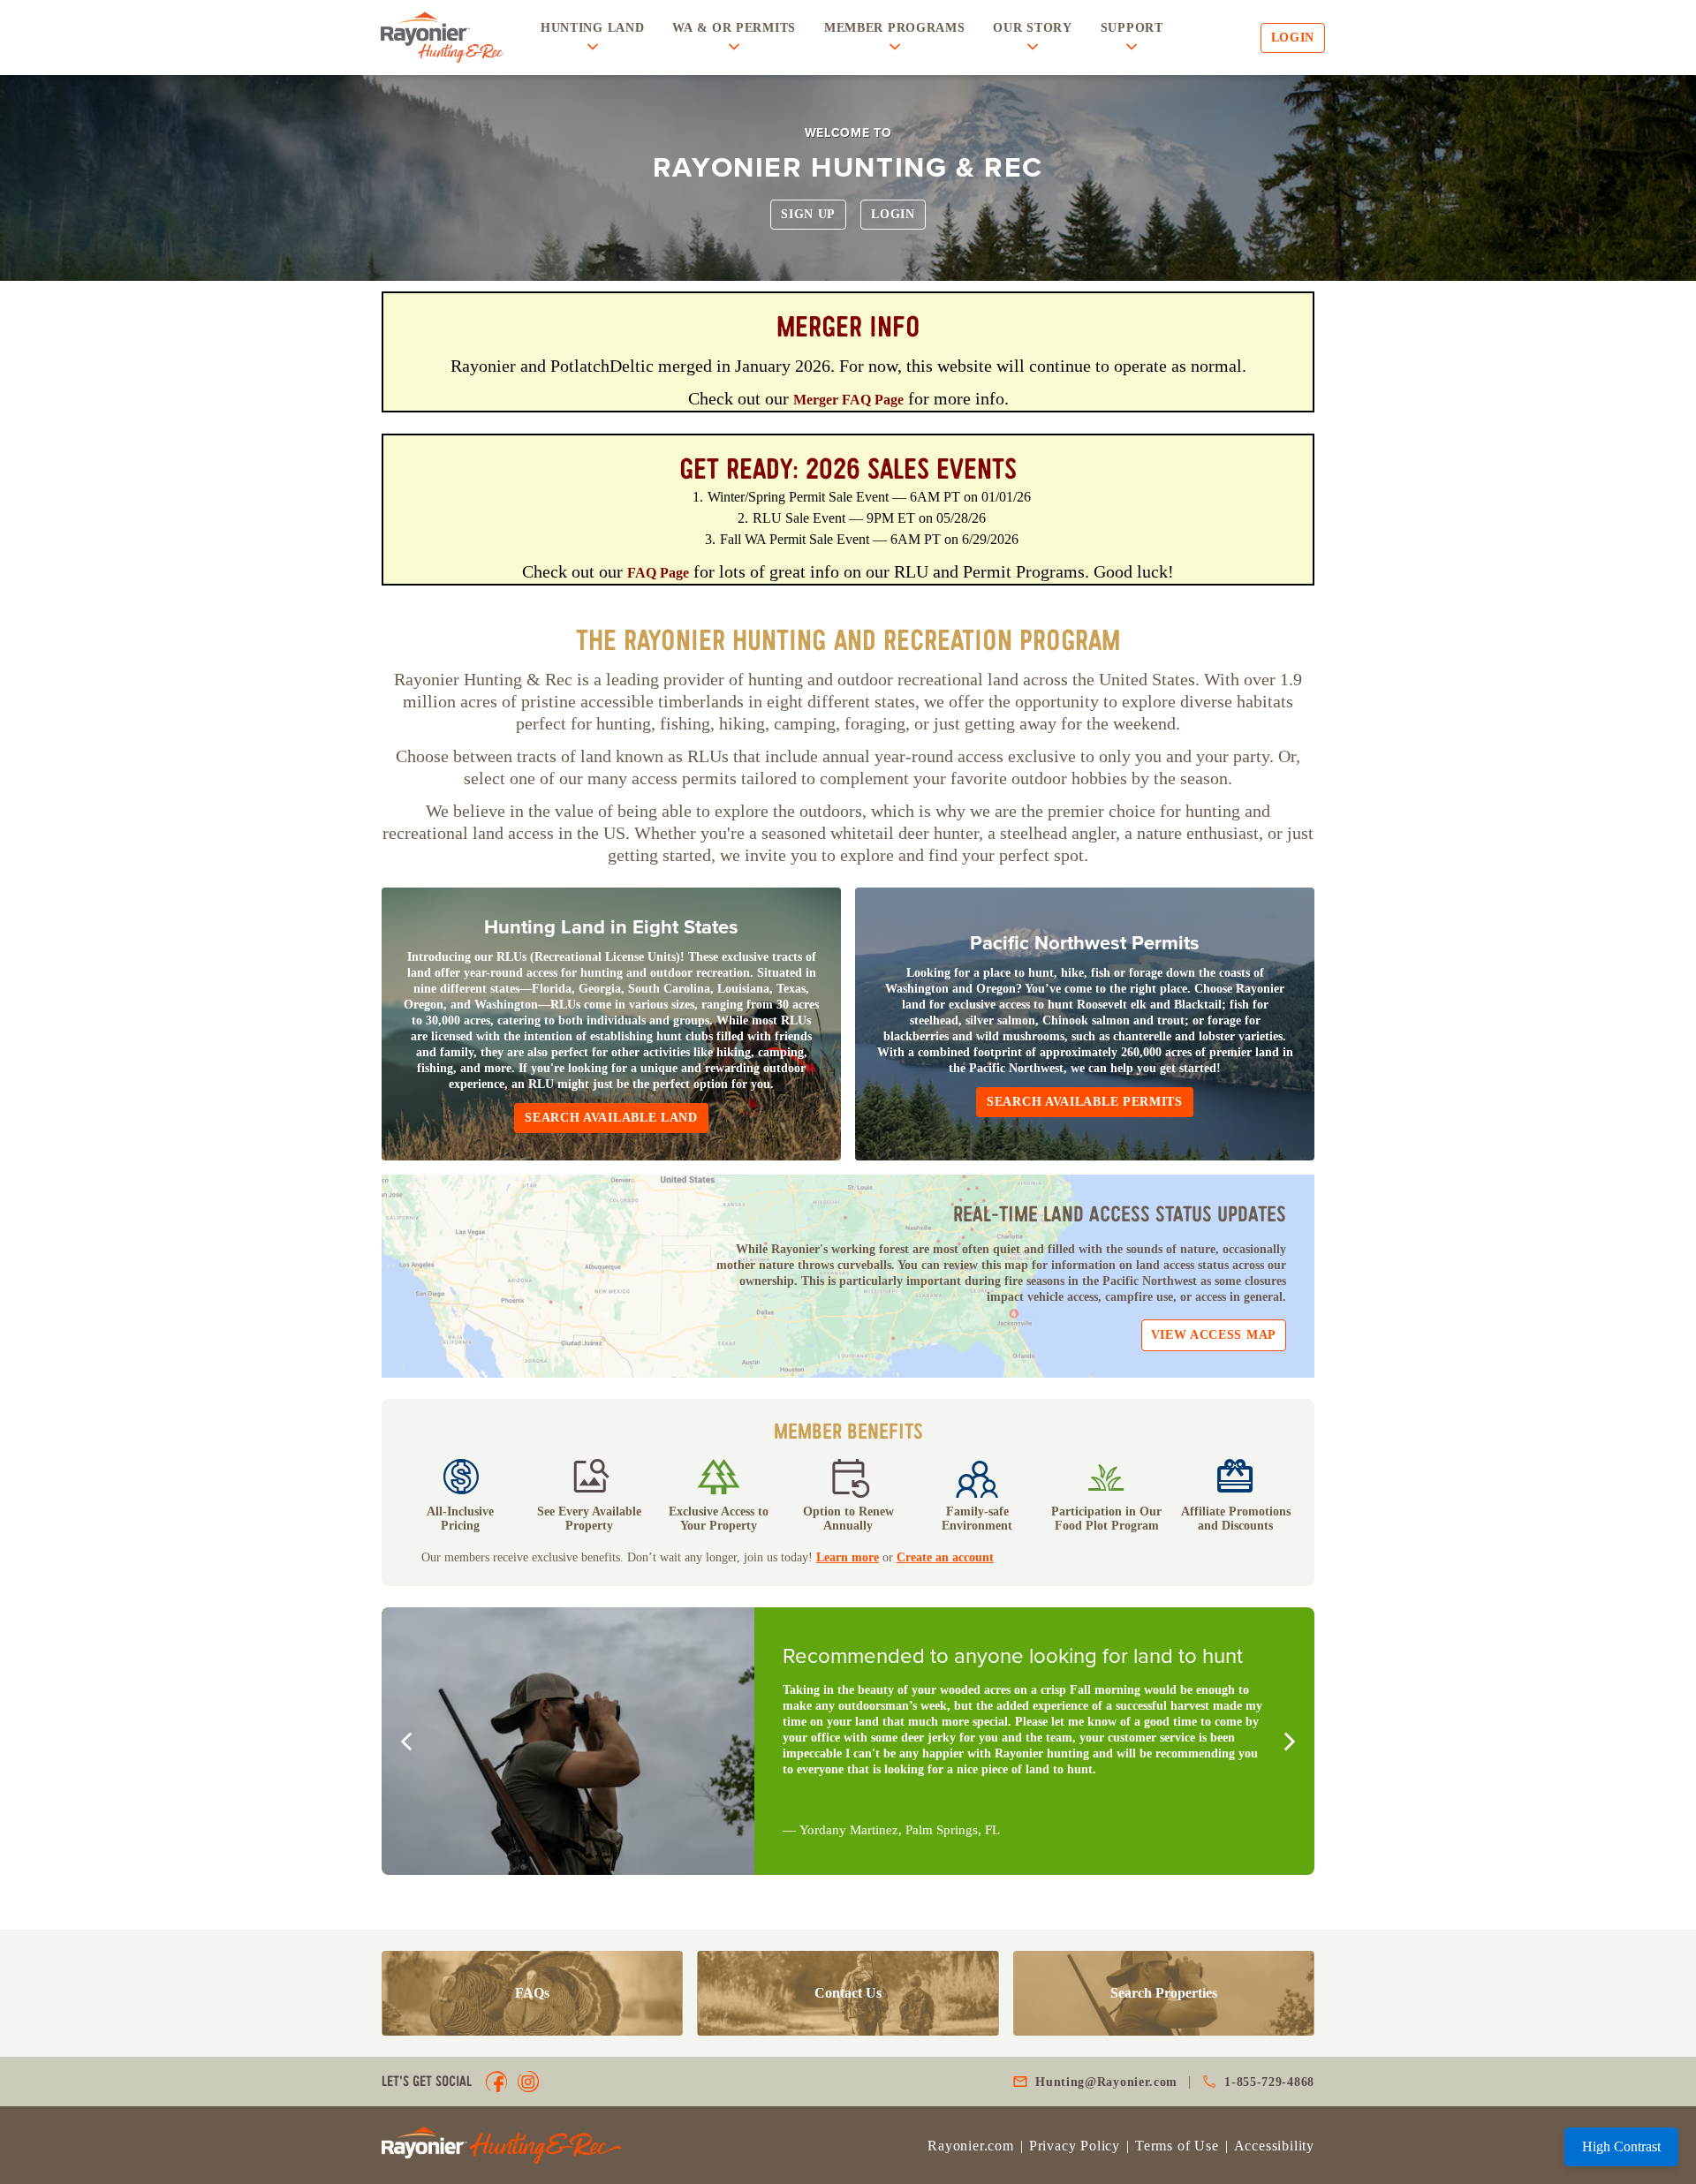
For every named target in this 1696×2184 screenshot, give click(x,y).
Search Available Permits (1085, 1102)
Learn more (848, 1557)
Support (1132, 28)
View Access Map (1214, 1335)
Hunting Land (592, 28)
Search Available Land (611, 1118)
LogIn (893, 214)
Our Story (1032, 28)
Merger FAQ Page (848, 400)
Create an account (945, 1557)
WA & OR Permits (734, 28)
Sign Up (808, 214)
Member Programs (895, 28)
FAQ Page (658, 573)
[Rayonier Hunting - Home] (442, 38)
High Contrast (1621, 2146)
